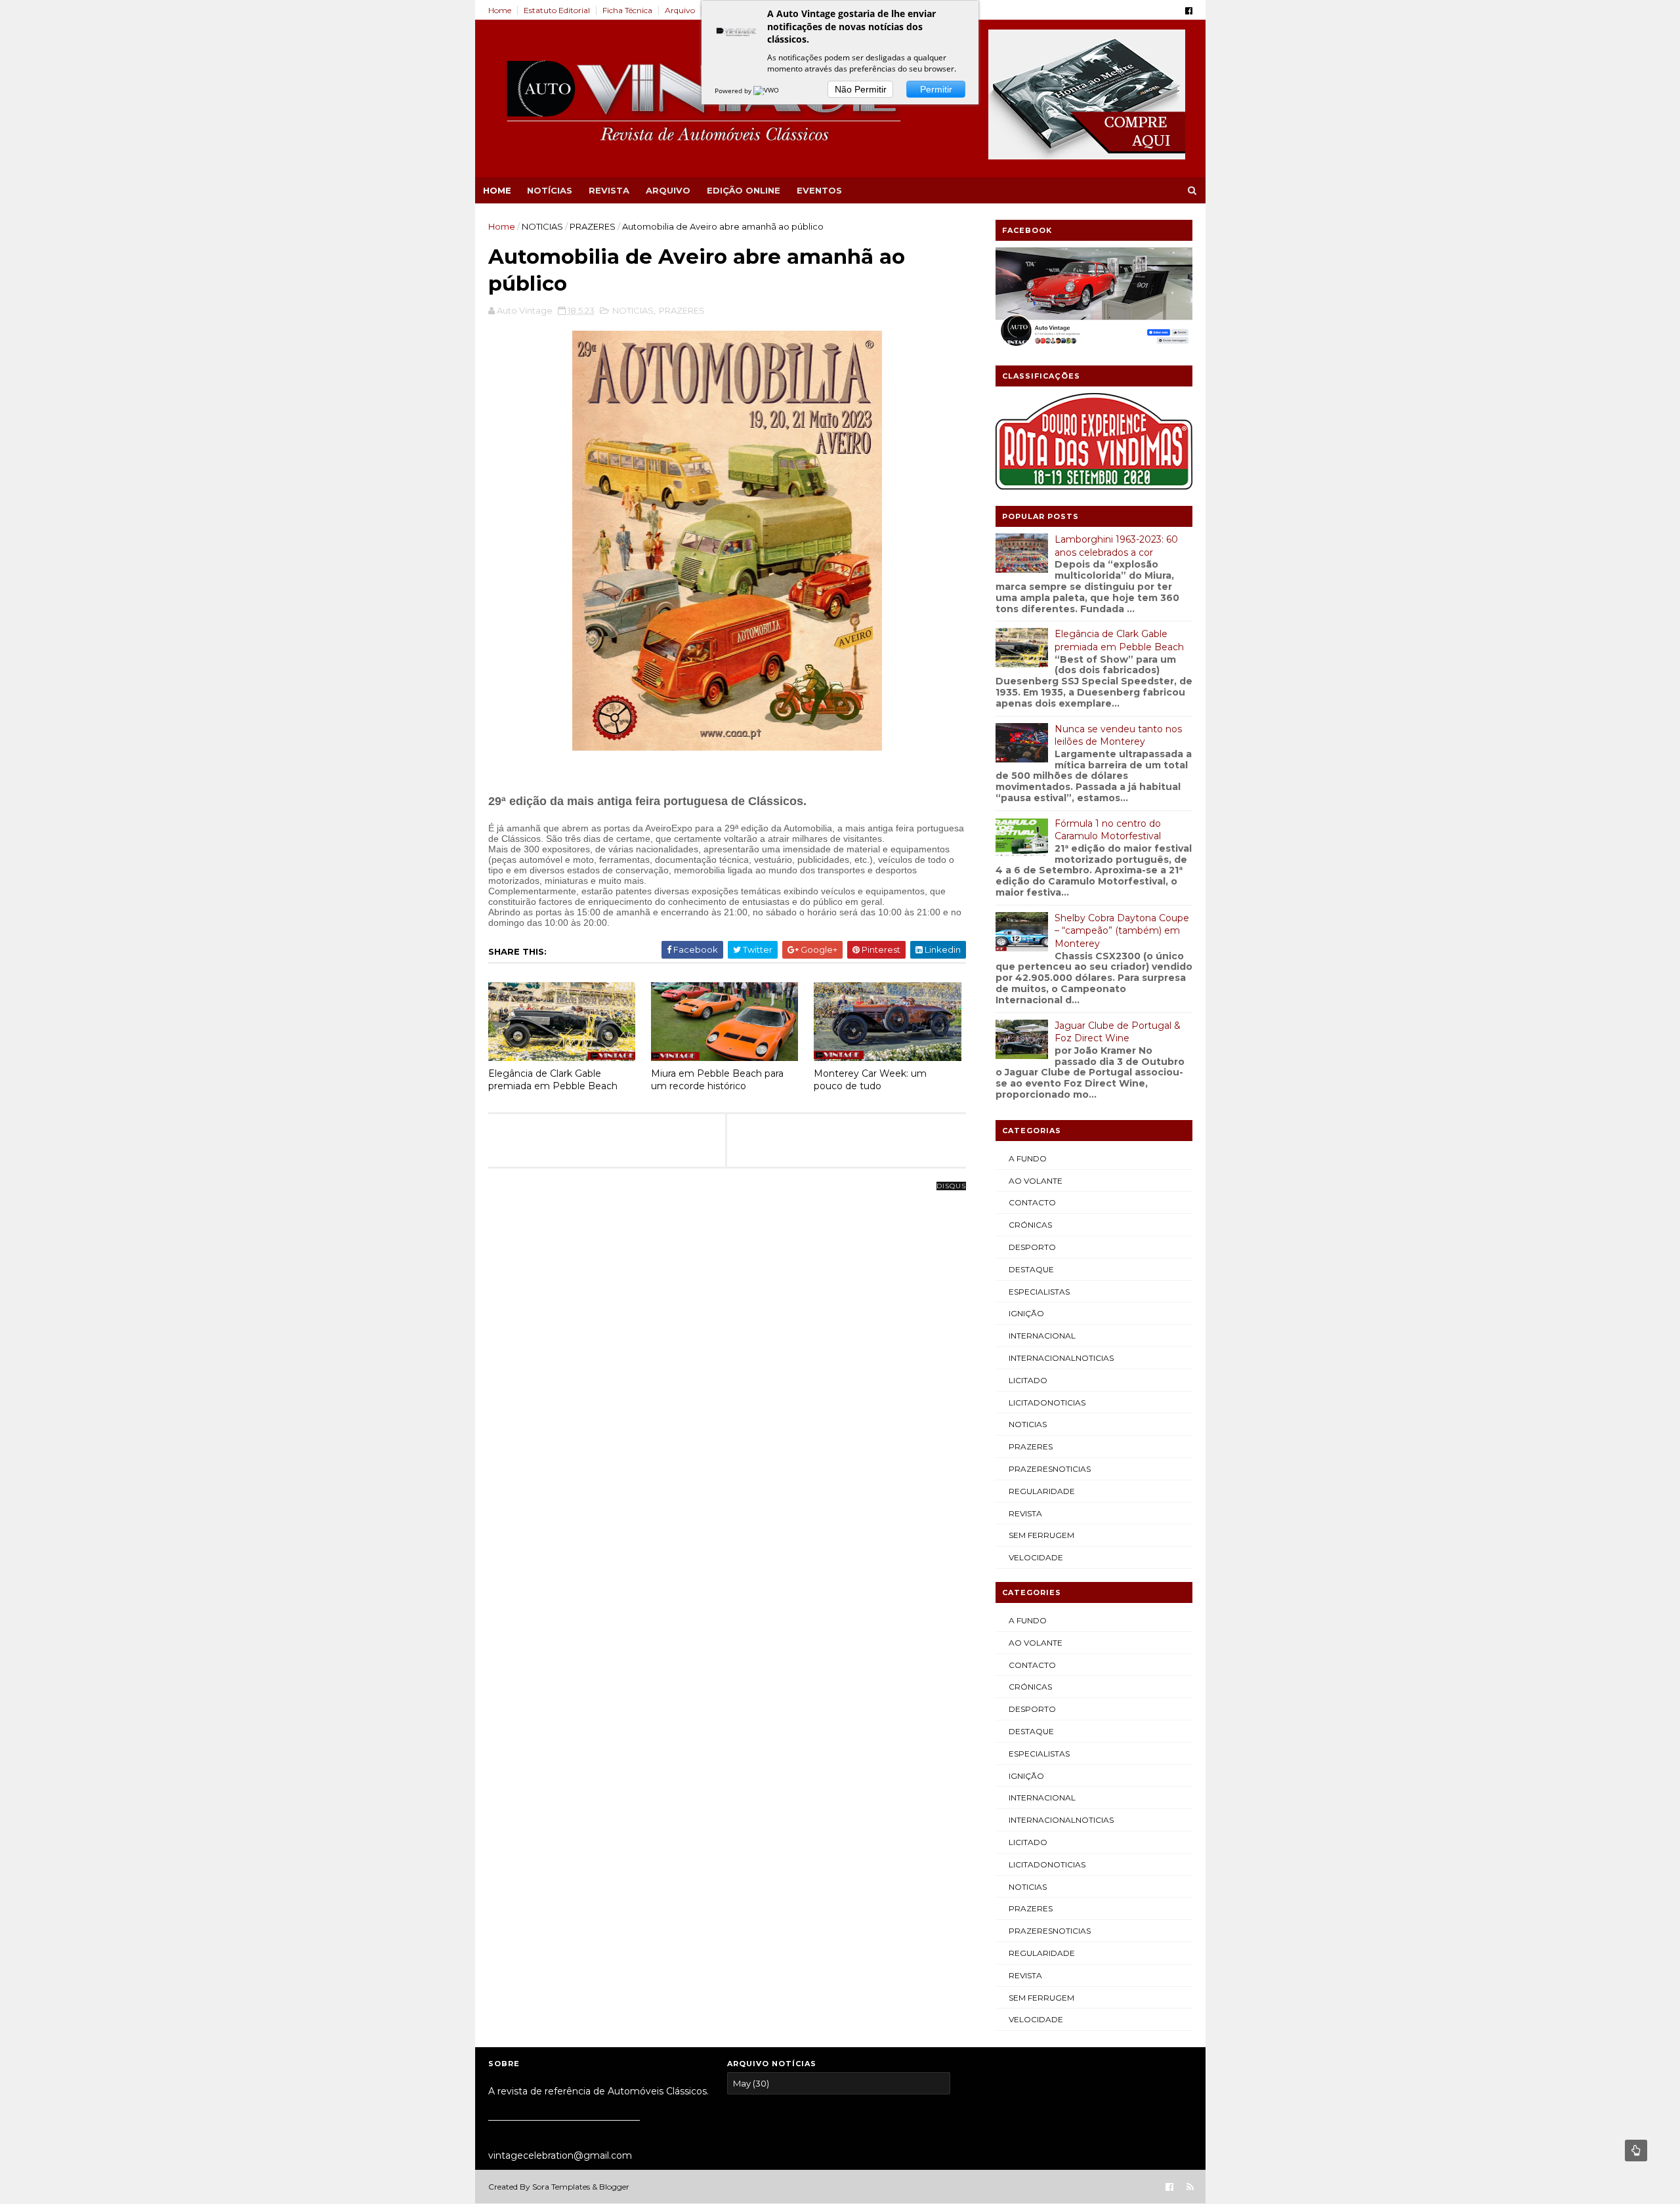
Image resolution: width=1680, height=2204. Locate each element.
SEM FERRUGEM (1041, 1535)
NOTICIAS (542, 226)
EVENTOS (819, 190)
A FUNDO (1028, 1158)
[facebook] (1189, 11)
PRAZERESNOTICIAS (1050, 1469)
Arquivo (680, 10)
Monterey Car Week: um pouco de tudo (870, 1080)
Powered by (734, 91)
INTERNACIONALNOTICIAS (1061, 1358)
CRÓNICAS (1030, 1225)
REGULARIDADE (1042, 1491)
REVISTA (609, 190)
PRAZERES (593, 226)
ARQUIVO (668, 190)
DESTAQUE (1031, 1269)
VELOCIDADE (1036, 1557)
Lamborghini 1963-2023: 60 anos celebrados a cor (1116, 546)
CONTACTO (1032, 1202)
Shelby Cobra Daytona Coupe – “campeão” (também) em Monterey (1122, 931)
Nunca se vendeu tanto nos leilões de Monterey (1118, 736)
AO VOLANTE (1036, 1181)
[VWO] (767, 91)
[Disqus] (727, 1350)
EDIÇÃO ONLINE (744, 190)
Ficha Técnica (627, 10)
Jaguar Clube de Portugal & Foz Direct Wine (1118, 1032)
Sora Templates (561, 2187)
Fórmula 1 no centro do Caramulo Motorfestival (1108, 830)
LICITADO (1028, 1380)
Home (500, 10)
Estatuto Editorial (557, 10)
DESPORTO (1032, 1247)
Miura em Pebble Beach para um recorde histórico (717, 1080)
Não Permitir (861, 89)
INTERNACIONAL (1042, 1336)
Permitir (936, 89)
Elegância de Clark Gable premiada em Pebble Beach (553, 1080)
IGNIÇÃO (1026, 1313)
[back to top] (1636, 2151)
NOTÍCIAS (550, 190)
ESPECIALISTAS (1039, 1292)
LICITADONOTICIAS (1047, 1403)
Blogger (614, 2187)
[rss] (1190, 2187)
